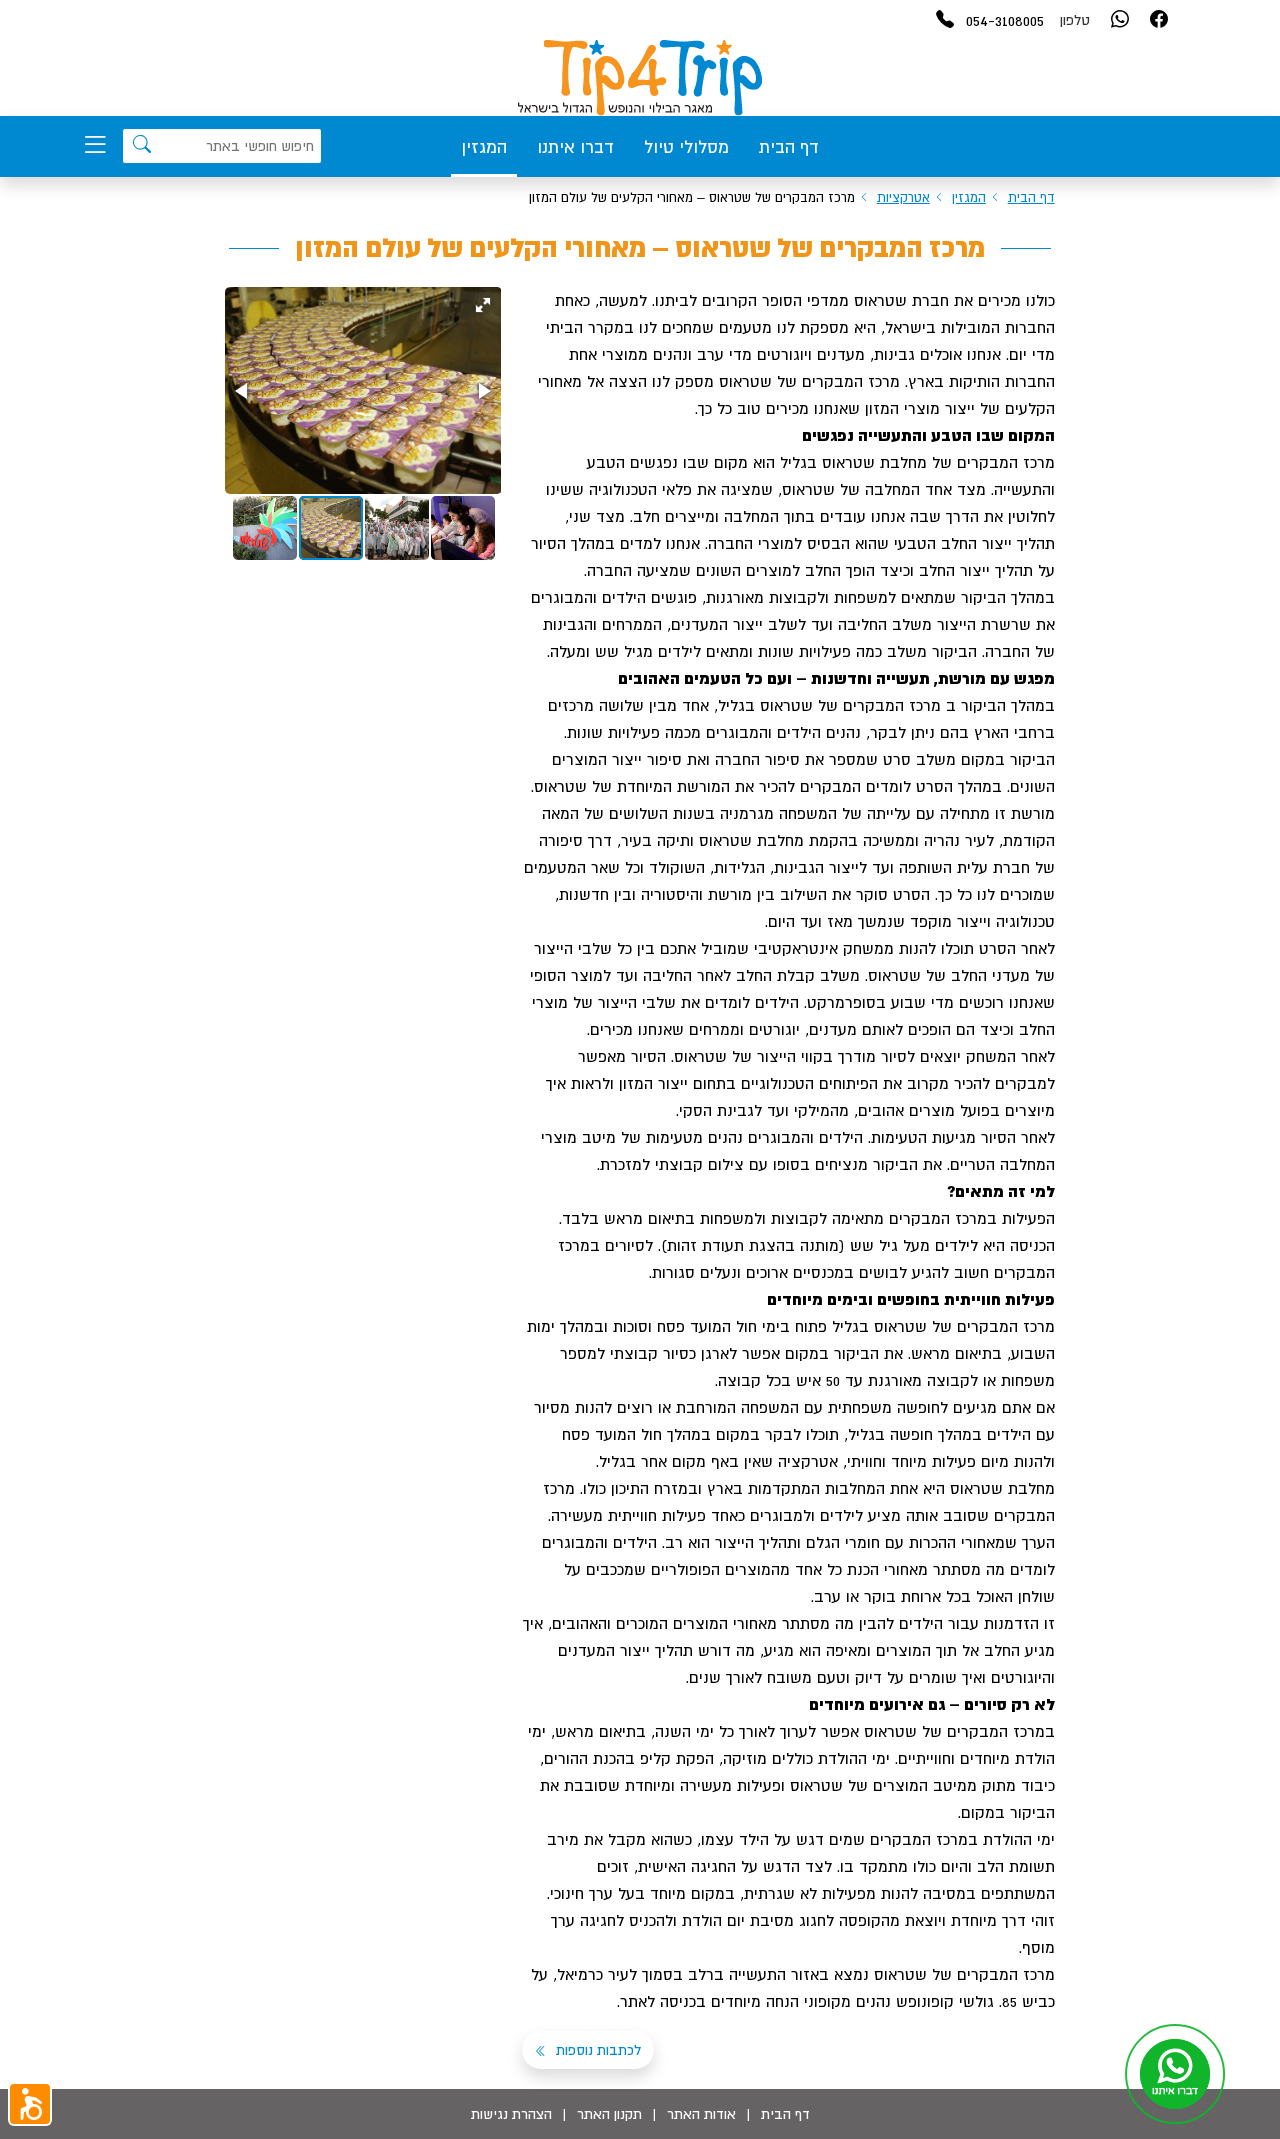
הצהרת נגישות (511, 2114)
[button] (483, 305)
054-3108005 (1005, 20)
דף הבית (789, 147)
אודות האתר (701, 2114)
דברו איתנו (575, 147)
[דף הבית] (640, 78)
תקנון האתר (609, 2114)
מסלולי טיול (686, 147)
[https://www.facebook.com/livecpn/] (1159, 20)
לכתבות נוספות (596, 2050)
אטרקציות (903, 197)
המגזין (484, 147)
